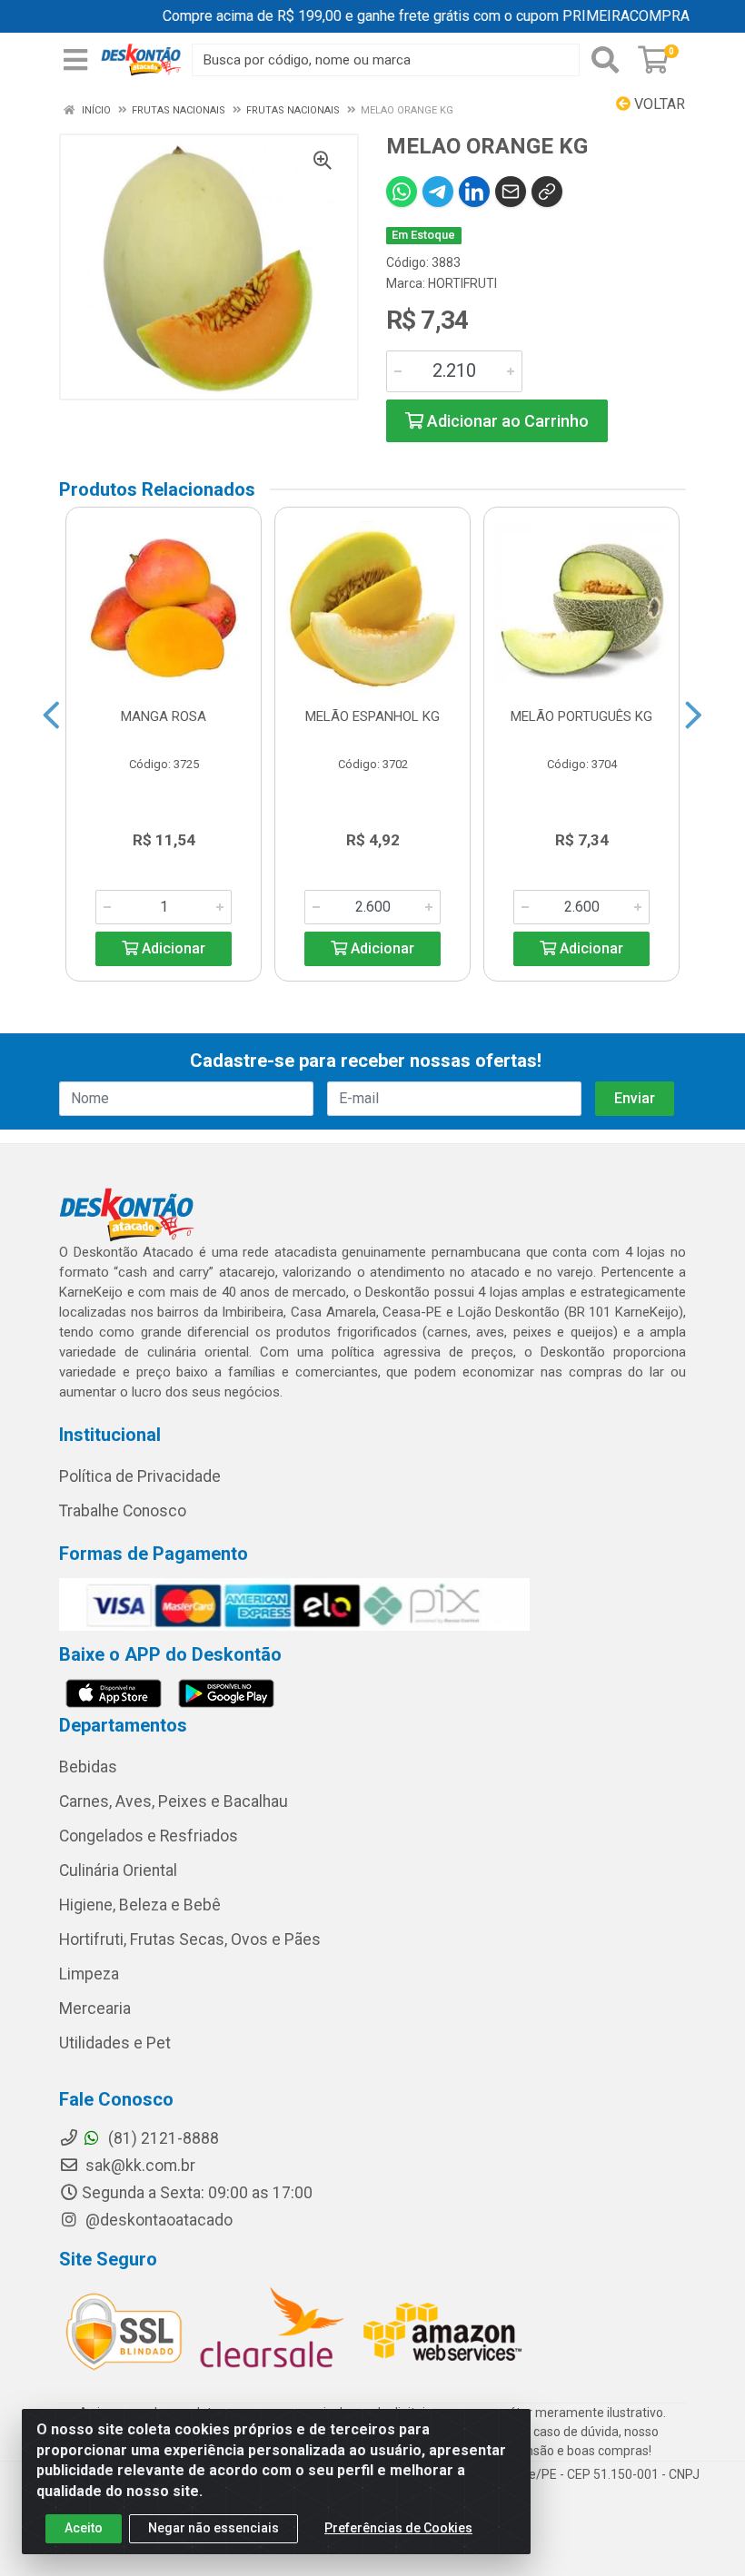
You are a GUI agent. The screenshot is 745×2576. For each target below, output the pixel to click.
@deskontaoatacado (157, 2220)
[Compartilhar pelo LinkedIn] (474, 192)
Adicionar (172, 948)
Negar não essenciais (214, 2528)
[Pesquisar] (605, 60)
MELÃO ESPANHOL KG (372, 716)
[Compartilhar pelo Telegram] (438, 192)
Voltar (658, 104)
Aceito (84, 2528)
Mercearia (95, 2008)
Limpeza (89, 1974)
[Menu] (75, 60)
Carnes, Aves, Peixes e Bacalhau (174, 1801)
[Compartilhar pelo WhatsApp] (402, 192)
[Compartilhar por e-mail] (511, 192)
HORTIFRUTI (462, 283)
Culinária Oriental (118, 1870)
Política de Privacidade (140, 1476)
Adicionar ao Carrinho (506, 421)
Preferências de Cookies (398, 2528)
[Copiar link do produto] (547, 192)
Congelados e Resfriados (149, 1836)
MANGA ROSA (164, 716)
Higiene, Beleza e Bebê (140, 1905)
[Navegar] (51, 716)
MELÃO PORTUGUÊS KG (581, 716)
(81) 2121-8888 (162, 2138)
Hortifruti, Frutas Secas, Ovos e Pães (190, 1939)
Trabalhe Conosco (123, 1511)
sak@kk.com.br (139, 2166)
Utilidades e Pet (115, 2043)
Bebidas (88, 1767)
